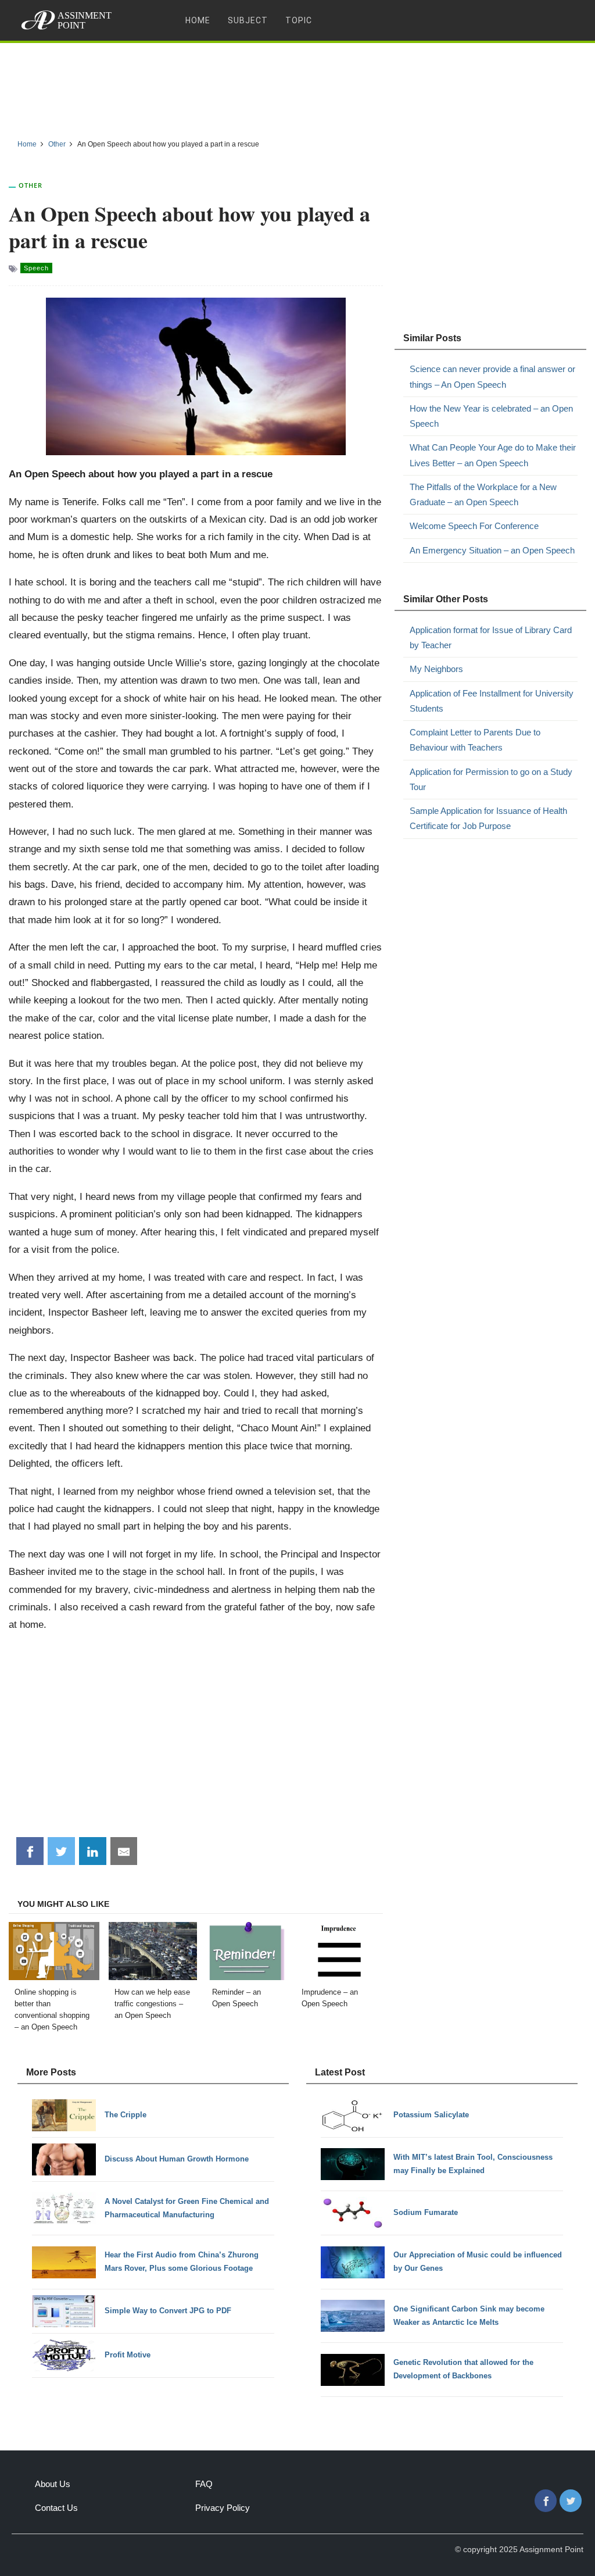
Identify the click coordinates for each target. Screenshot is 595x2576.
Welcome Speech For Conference (474, 526)
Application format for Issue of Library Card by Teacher (491, 637)
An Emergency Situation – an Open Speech (492, 550)
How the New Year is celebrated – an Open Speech (491, 416)
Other (31, 185)
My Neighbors (436, 669)
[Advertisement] (297, 87)
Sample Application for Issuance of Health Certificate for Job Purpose (488, 818)
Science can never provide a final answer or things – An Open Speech (492, 376)
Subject (248, 20)
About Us (53, 2484)
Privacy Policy (223, 2508)
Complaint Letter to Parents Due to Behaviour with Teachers (475, 740)
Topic (299, 20)
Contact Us (56, 2508)
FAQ (204, 2484)
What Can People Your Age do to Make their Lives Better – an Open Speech (493, 455)
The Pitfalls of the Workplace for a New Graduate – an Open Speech (483, 494)
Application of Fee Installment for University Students (492, 701)
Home (198, 20)
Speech (36, 268)
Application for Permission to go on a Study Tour (491, 779)
